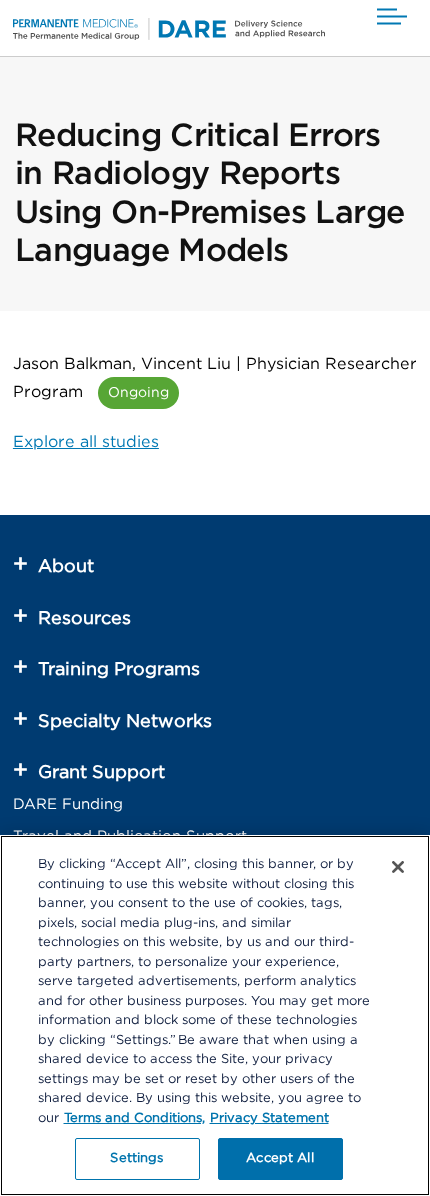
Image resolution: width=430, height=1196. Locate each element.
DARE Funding (68, 804)
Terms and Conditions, (134, 1118)
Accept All (279, 1158)
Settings (136, 1158)
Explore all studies (86, 442)
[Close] (398, 867)
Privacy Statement (269, 1118)
